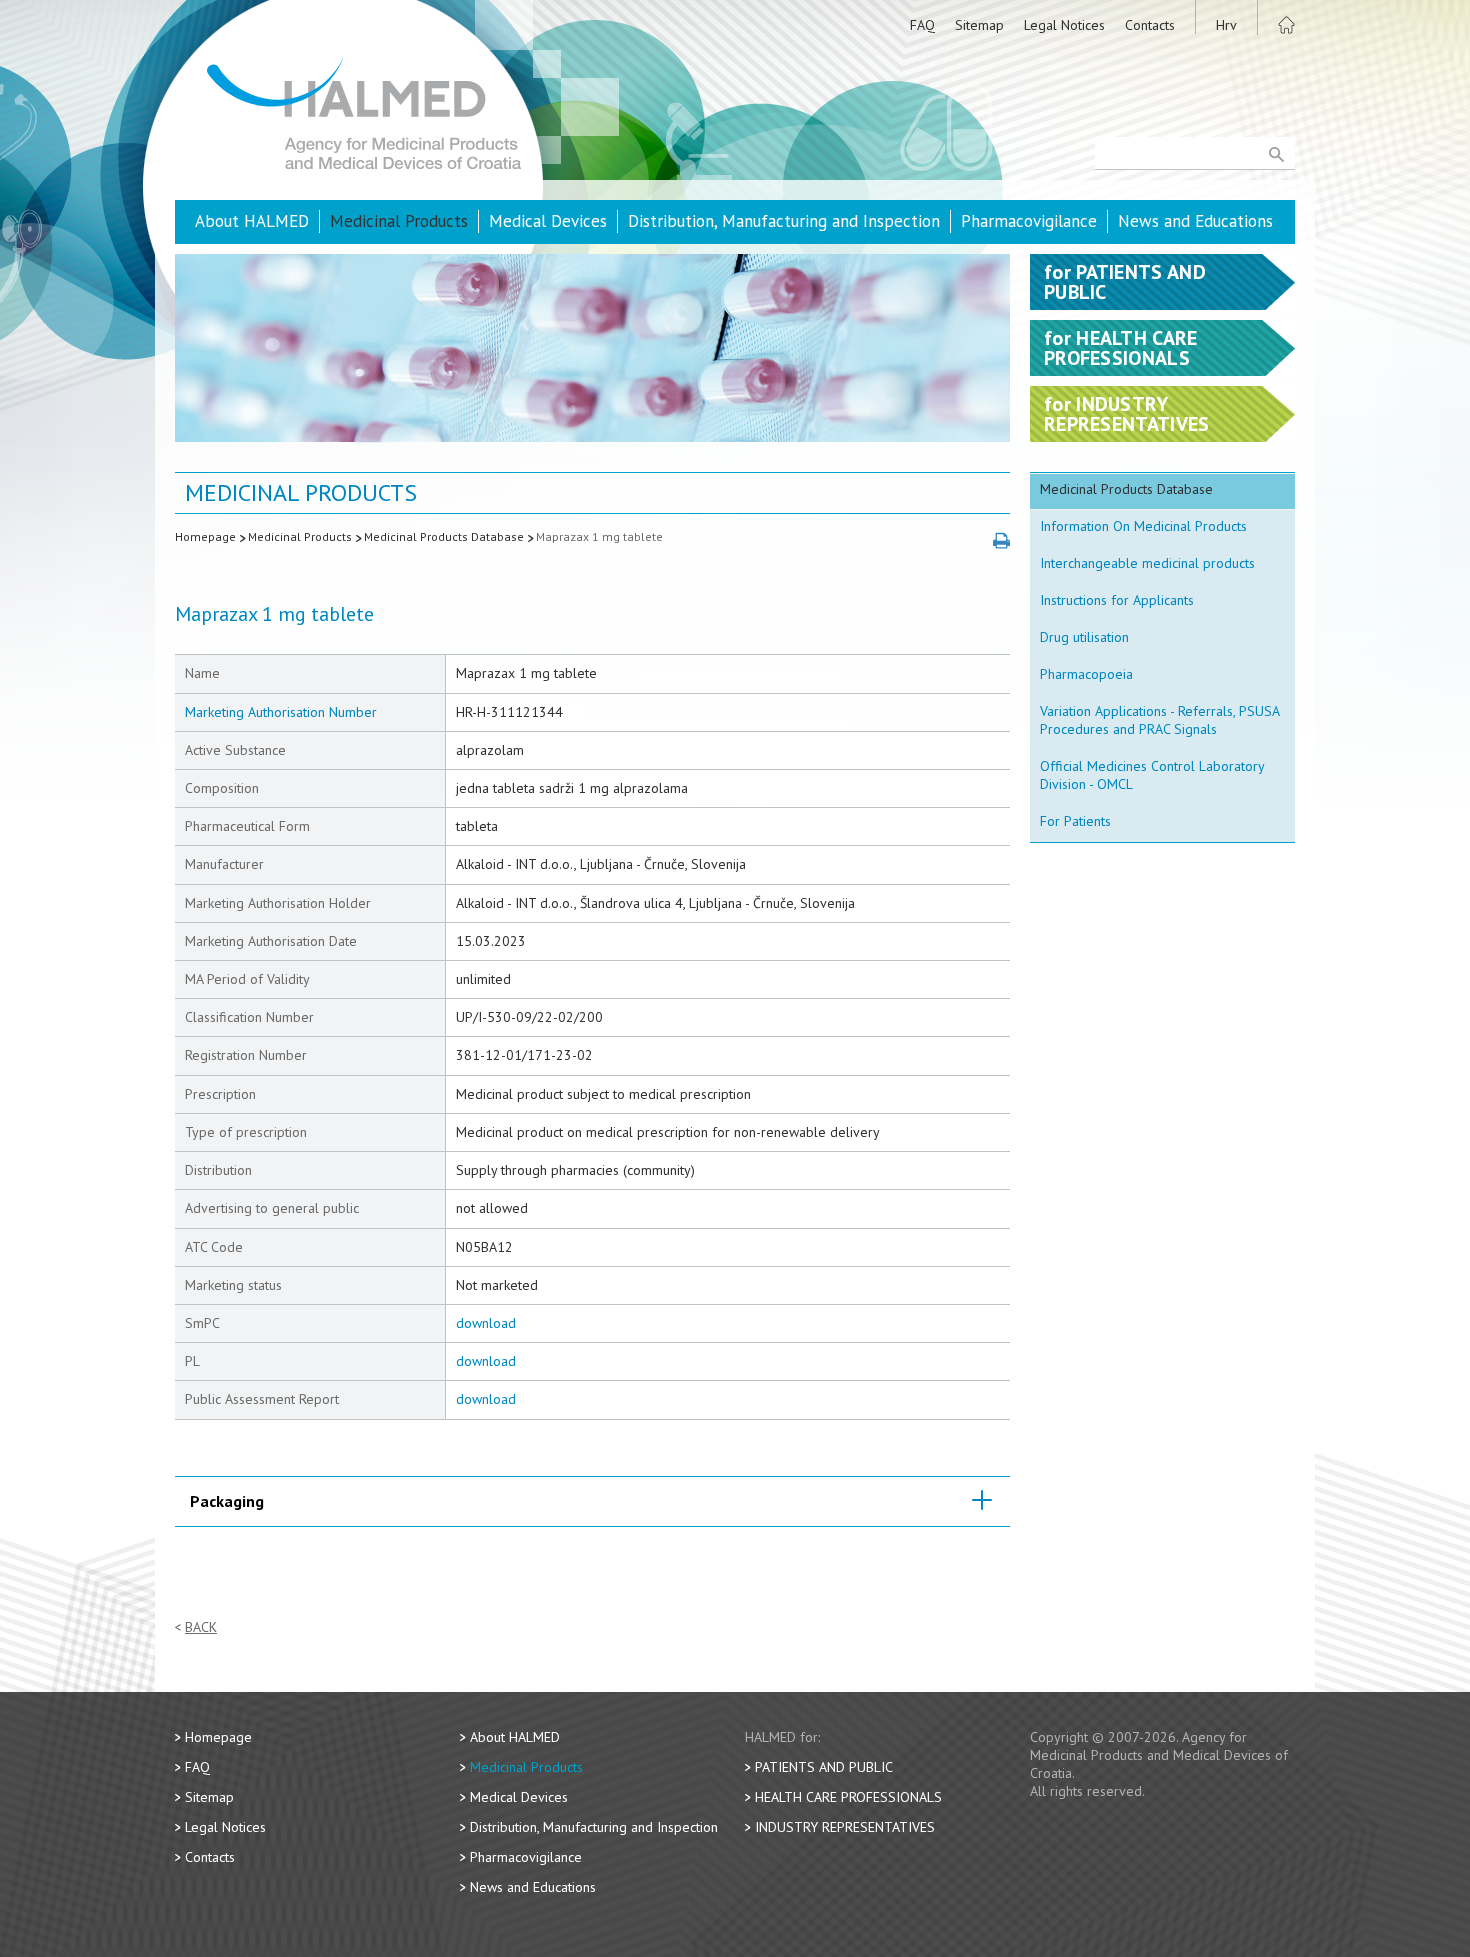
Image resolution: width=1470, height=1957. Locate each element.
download (486, 1323)
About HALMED (252, 221)
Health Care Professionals (848, 1797)
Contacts (1150, 25)
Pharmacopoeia (1086, 674)
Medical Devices (548, 221)
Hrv (1226, 25)
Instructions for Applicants (1117, 600)
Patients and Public (824, 1767)
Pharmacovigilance (1029, 221)
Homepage (205, 536)
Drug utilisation (1084, 637)
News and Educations (1195, 221)
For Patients (1075, 821)
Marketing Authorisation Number (281, 712)
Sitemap (979, 25)
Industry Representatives (845, 1827)
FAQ (922, 25)
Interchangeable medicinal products (1147, 563)
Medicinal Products (399, 221)
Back (201, 1627)
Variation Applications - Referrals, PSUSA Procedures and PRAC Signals (1160, 720)
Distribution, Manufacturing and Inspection (784, 221)
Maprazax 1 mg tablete (599, 536)
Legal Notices (1064, 25)
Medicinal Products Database (444, 536)
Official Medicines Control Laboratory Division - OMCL (1152, 775)
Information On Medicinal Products (1143, 526)
